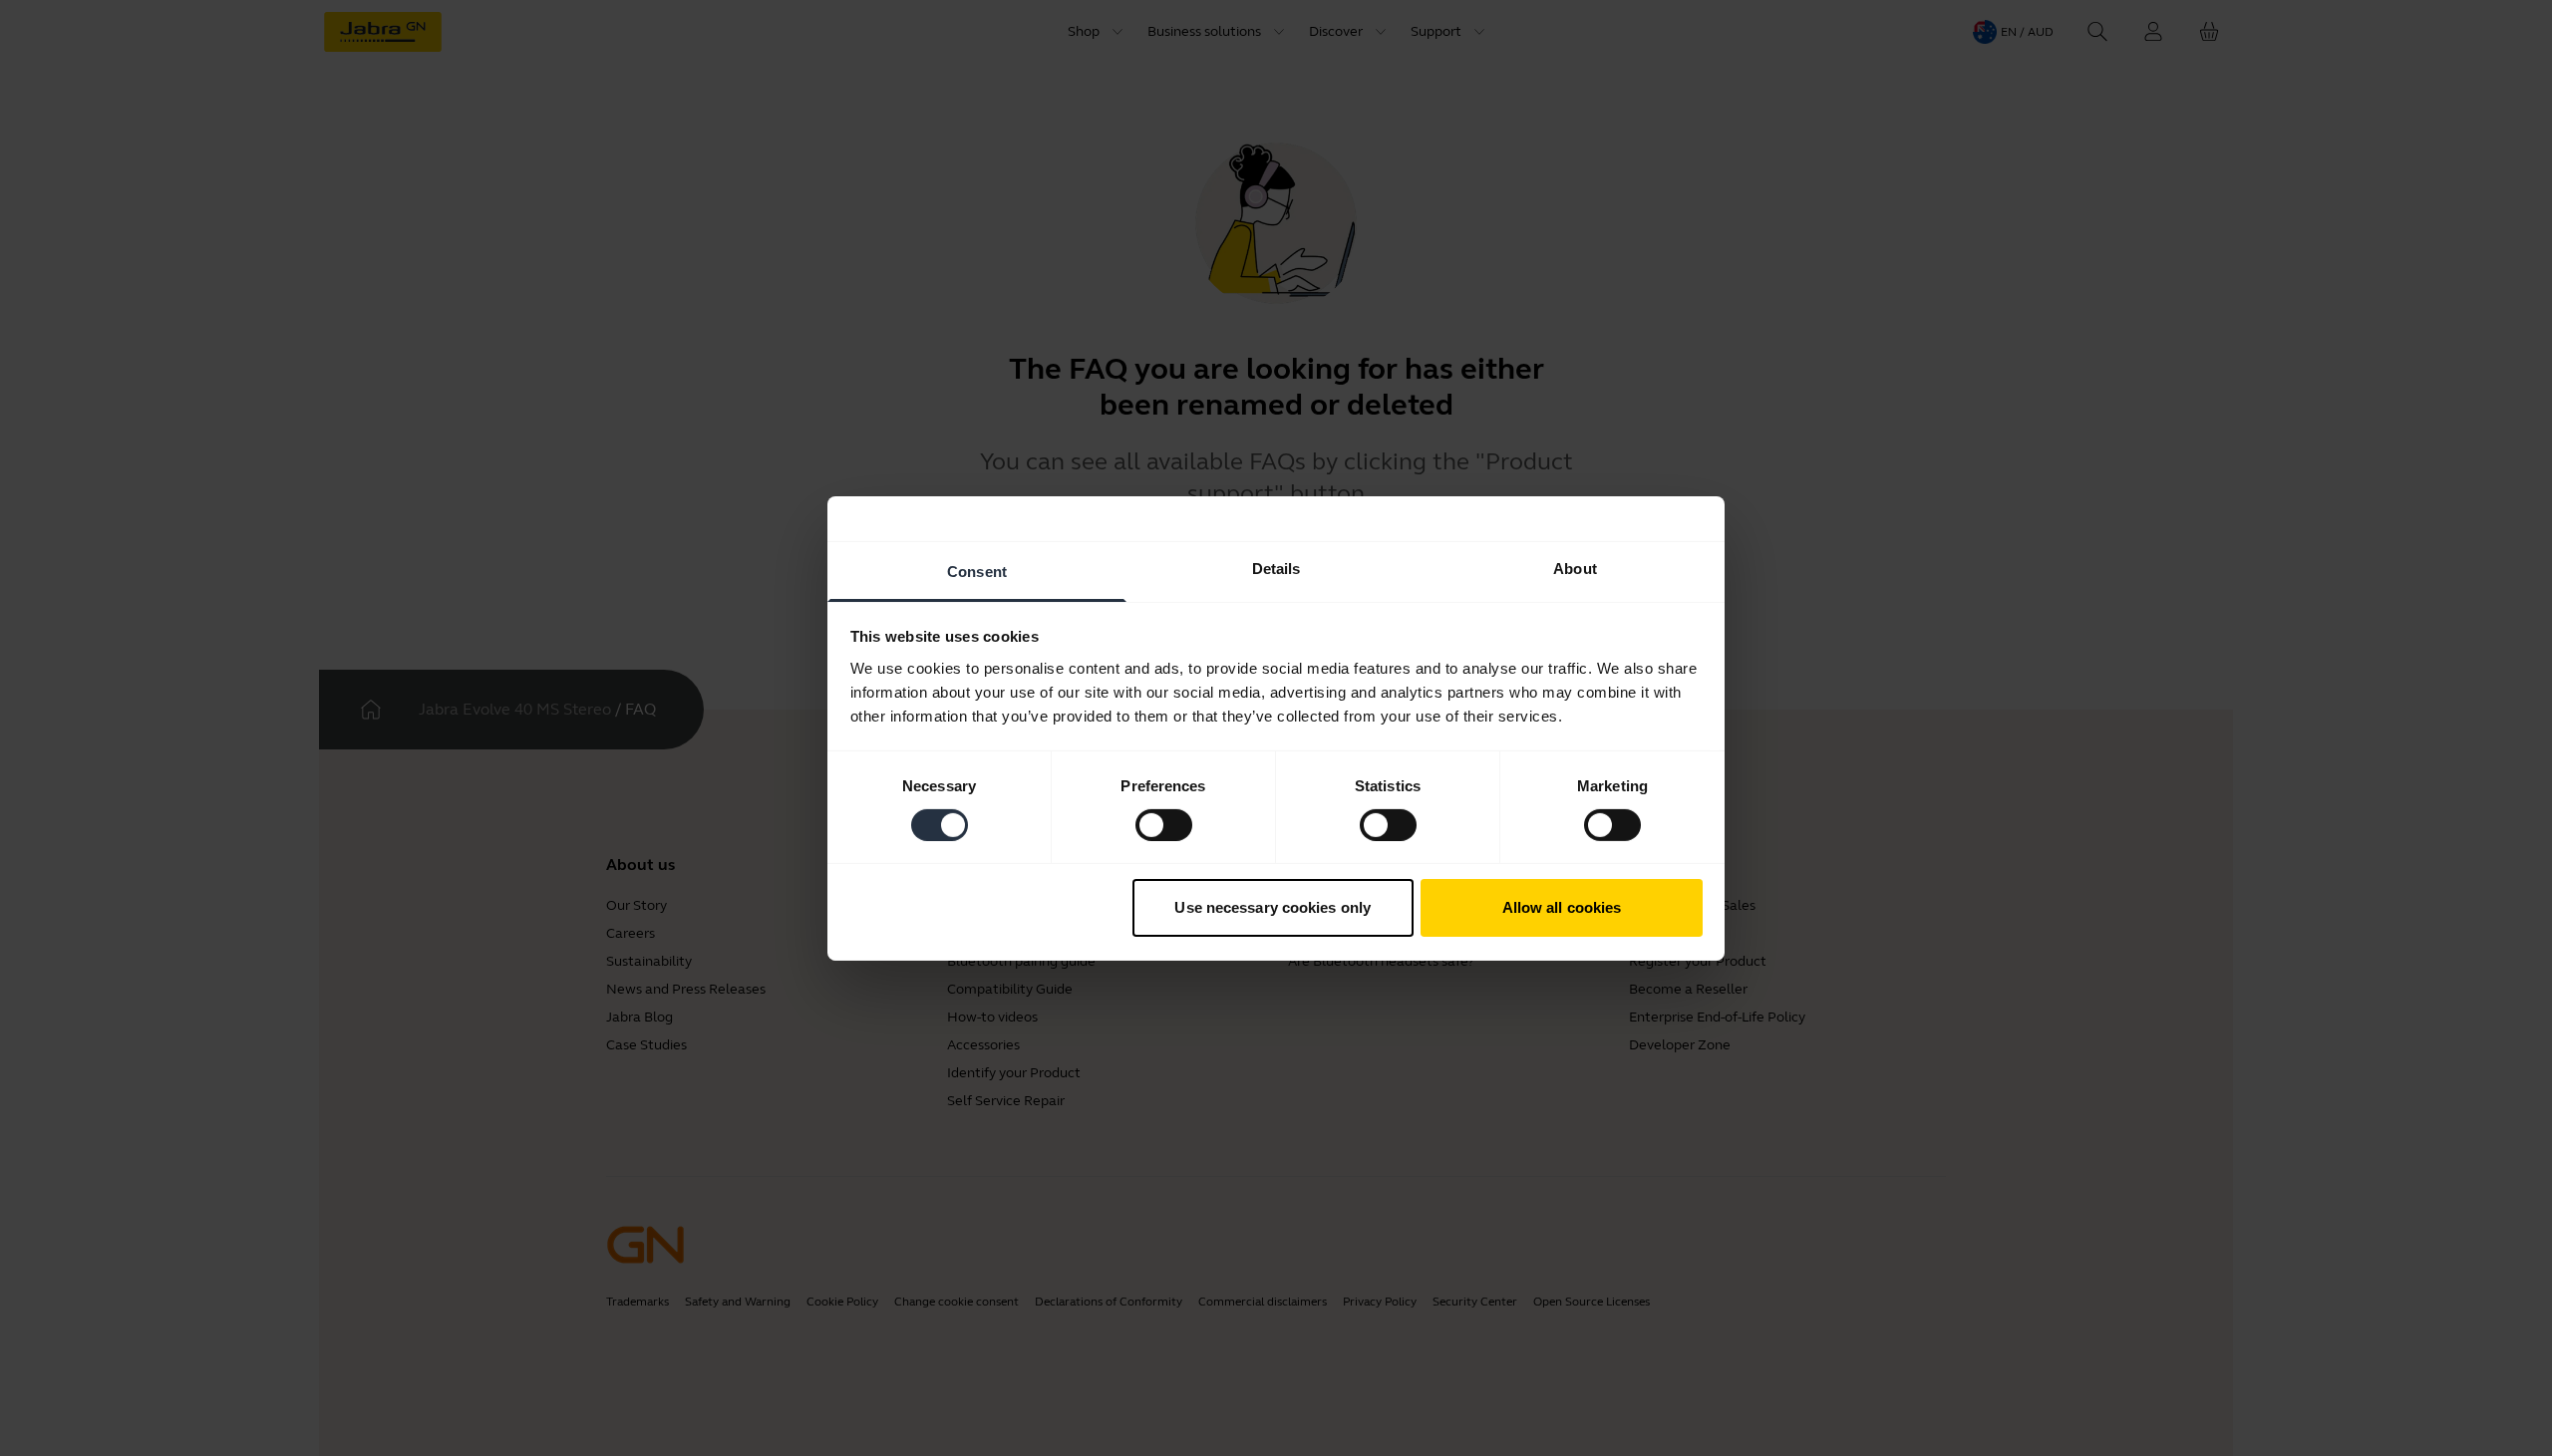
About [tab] (1575, 568)
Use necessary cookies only (1273, 907)
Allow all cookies (1562, 907)
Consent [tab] (977, 571)
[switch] (1164, 825)
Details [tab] (1276, 568)
